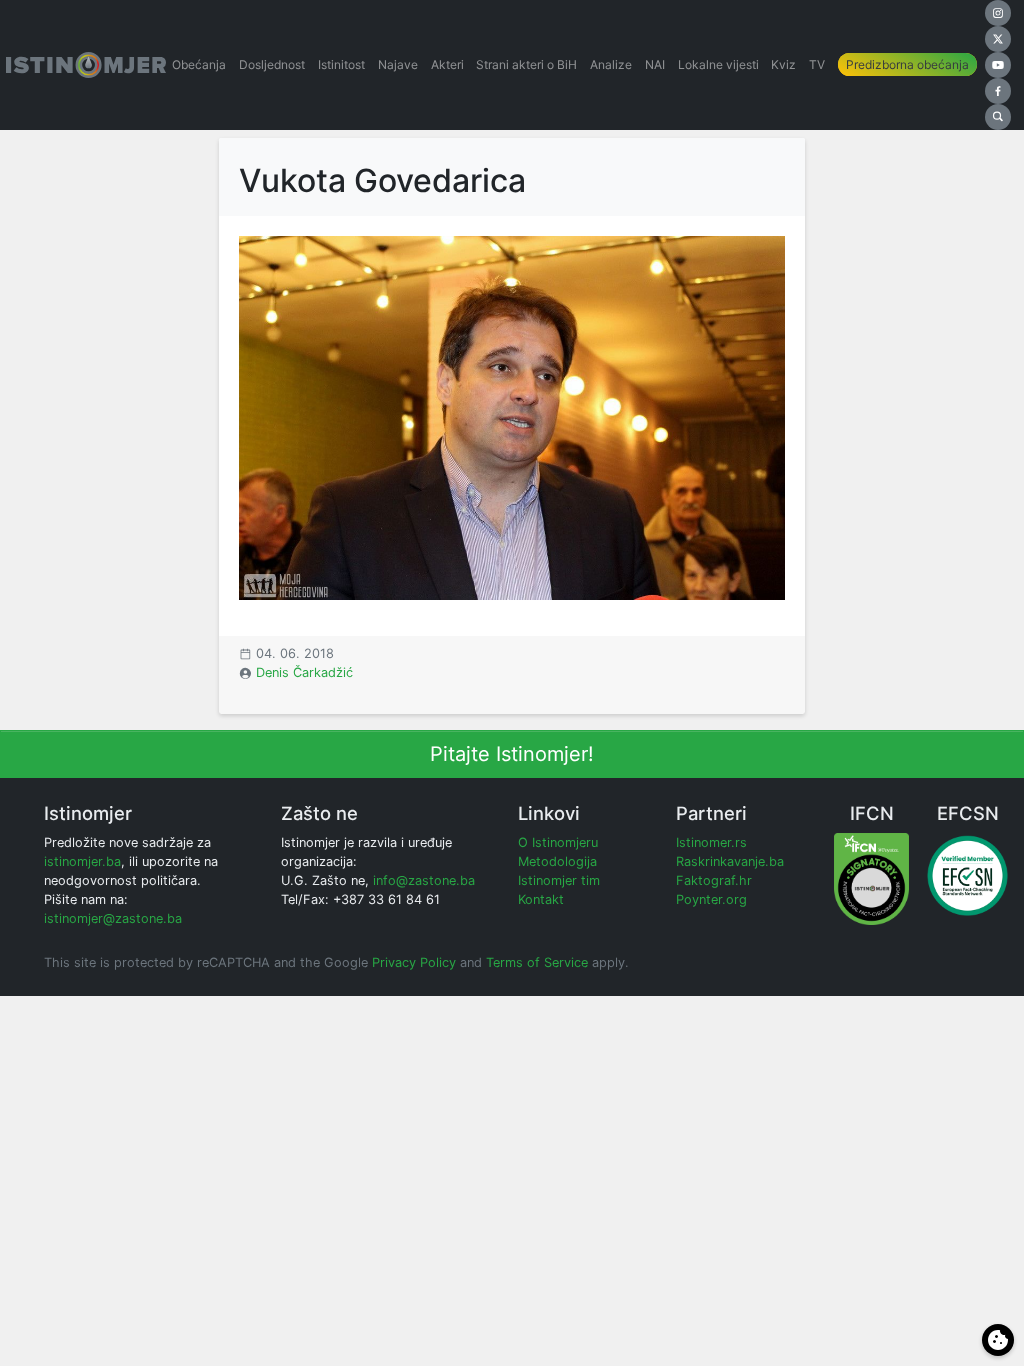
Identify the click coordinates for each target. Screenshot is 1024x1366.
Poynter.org (711, 899)
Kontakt (541, 899)
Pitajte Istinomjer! (512, 754)
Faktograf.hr (714, 880)
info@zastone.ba (424, 880)
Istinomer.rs (711, 842)
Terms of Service (537, 962)
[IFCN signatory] (871, 877)
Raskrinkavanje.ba (730, 861)
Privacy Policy (414, 962)
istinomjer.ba (82, 861)
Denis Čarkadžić (304, 672)
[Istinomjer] (86, 65)
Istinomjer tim (559, 880)
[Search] (998, 117)
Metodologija (557, 861)
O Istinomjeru (558, 842)
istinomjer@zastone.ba (113, 918)
